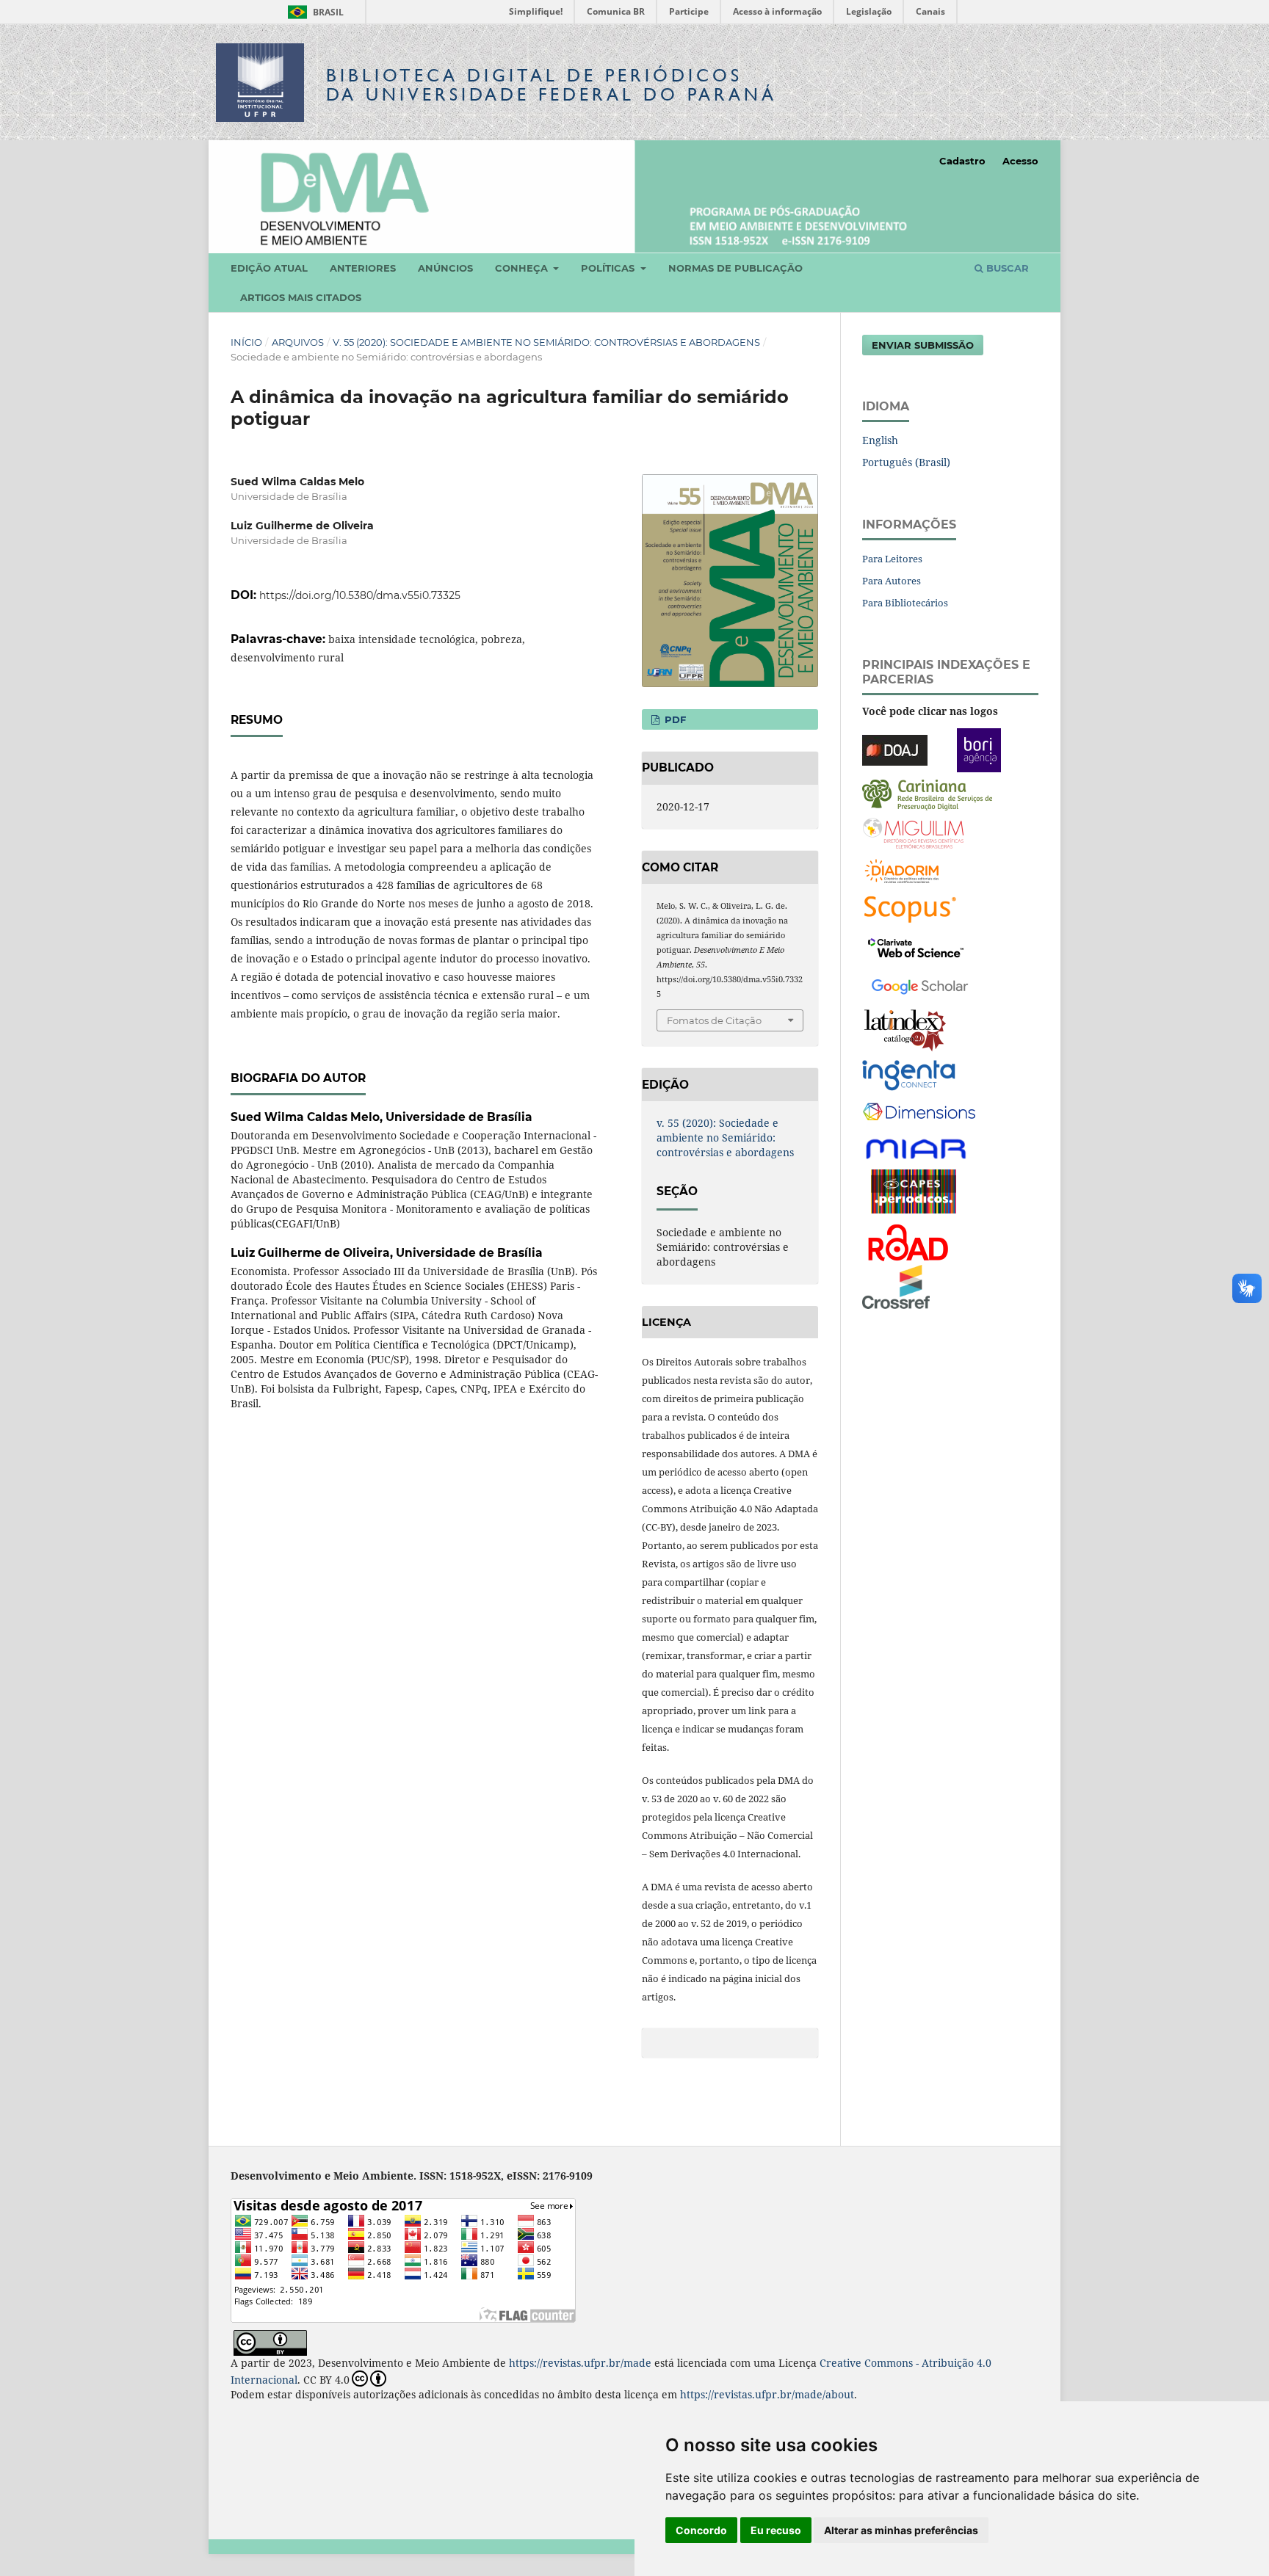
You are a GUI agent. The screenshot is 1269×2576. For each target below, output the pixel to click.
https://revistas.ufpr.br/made (580, 2363)
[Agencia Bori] (979, 748)
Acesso (1020, 161)
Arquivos (298, 342)
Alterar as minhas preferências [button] (901, 2530)
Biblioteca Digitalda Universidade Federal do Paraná (552, 85)
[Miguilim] (913, 831)
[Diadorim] (902, 870)
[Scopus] (910, 908)
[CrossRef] (896, 1285)
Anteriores (363, 268)
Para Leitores (892, 559)
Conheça (523, 268)
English (880, 440)
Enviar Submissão (923, 345)
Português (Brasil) (906, 462)
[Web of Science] (916, 946)
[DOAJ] (895, 748)
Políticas (609, 268)
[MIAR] (917, 1148)
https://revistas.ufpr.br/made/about (767, 2394)
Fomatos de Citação (714, 1020)
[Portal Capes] (914, 1190)
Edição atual (269, 268)
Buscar (1006, 268)
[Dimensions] (919, 1112)
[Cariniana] (927, 793)
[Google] (920, 984)
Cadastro (962, 161)
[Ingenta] (909, 1074)
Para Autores (892, 581)
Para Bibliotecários (905, 603)
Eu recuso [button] (776, 2530)
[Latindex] (905, 1029)
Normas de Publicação (735, 268)
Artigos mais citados (301, 297)
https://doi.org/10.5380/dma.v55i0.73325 (360, 595)
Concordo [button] (701, 2530)
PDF (674, 719)
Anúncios (445, 268)
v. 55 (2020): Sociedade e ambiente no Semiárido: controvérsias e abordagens (546, 342)
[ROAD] (907, 1241)
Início (246, 342)
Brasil (313, 12)
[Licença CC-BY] (270, 2341)
